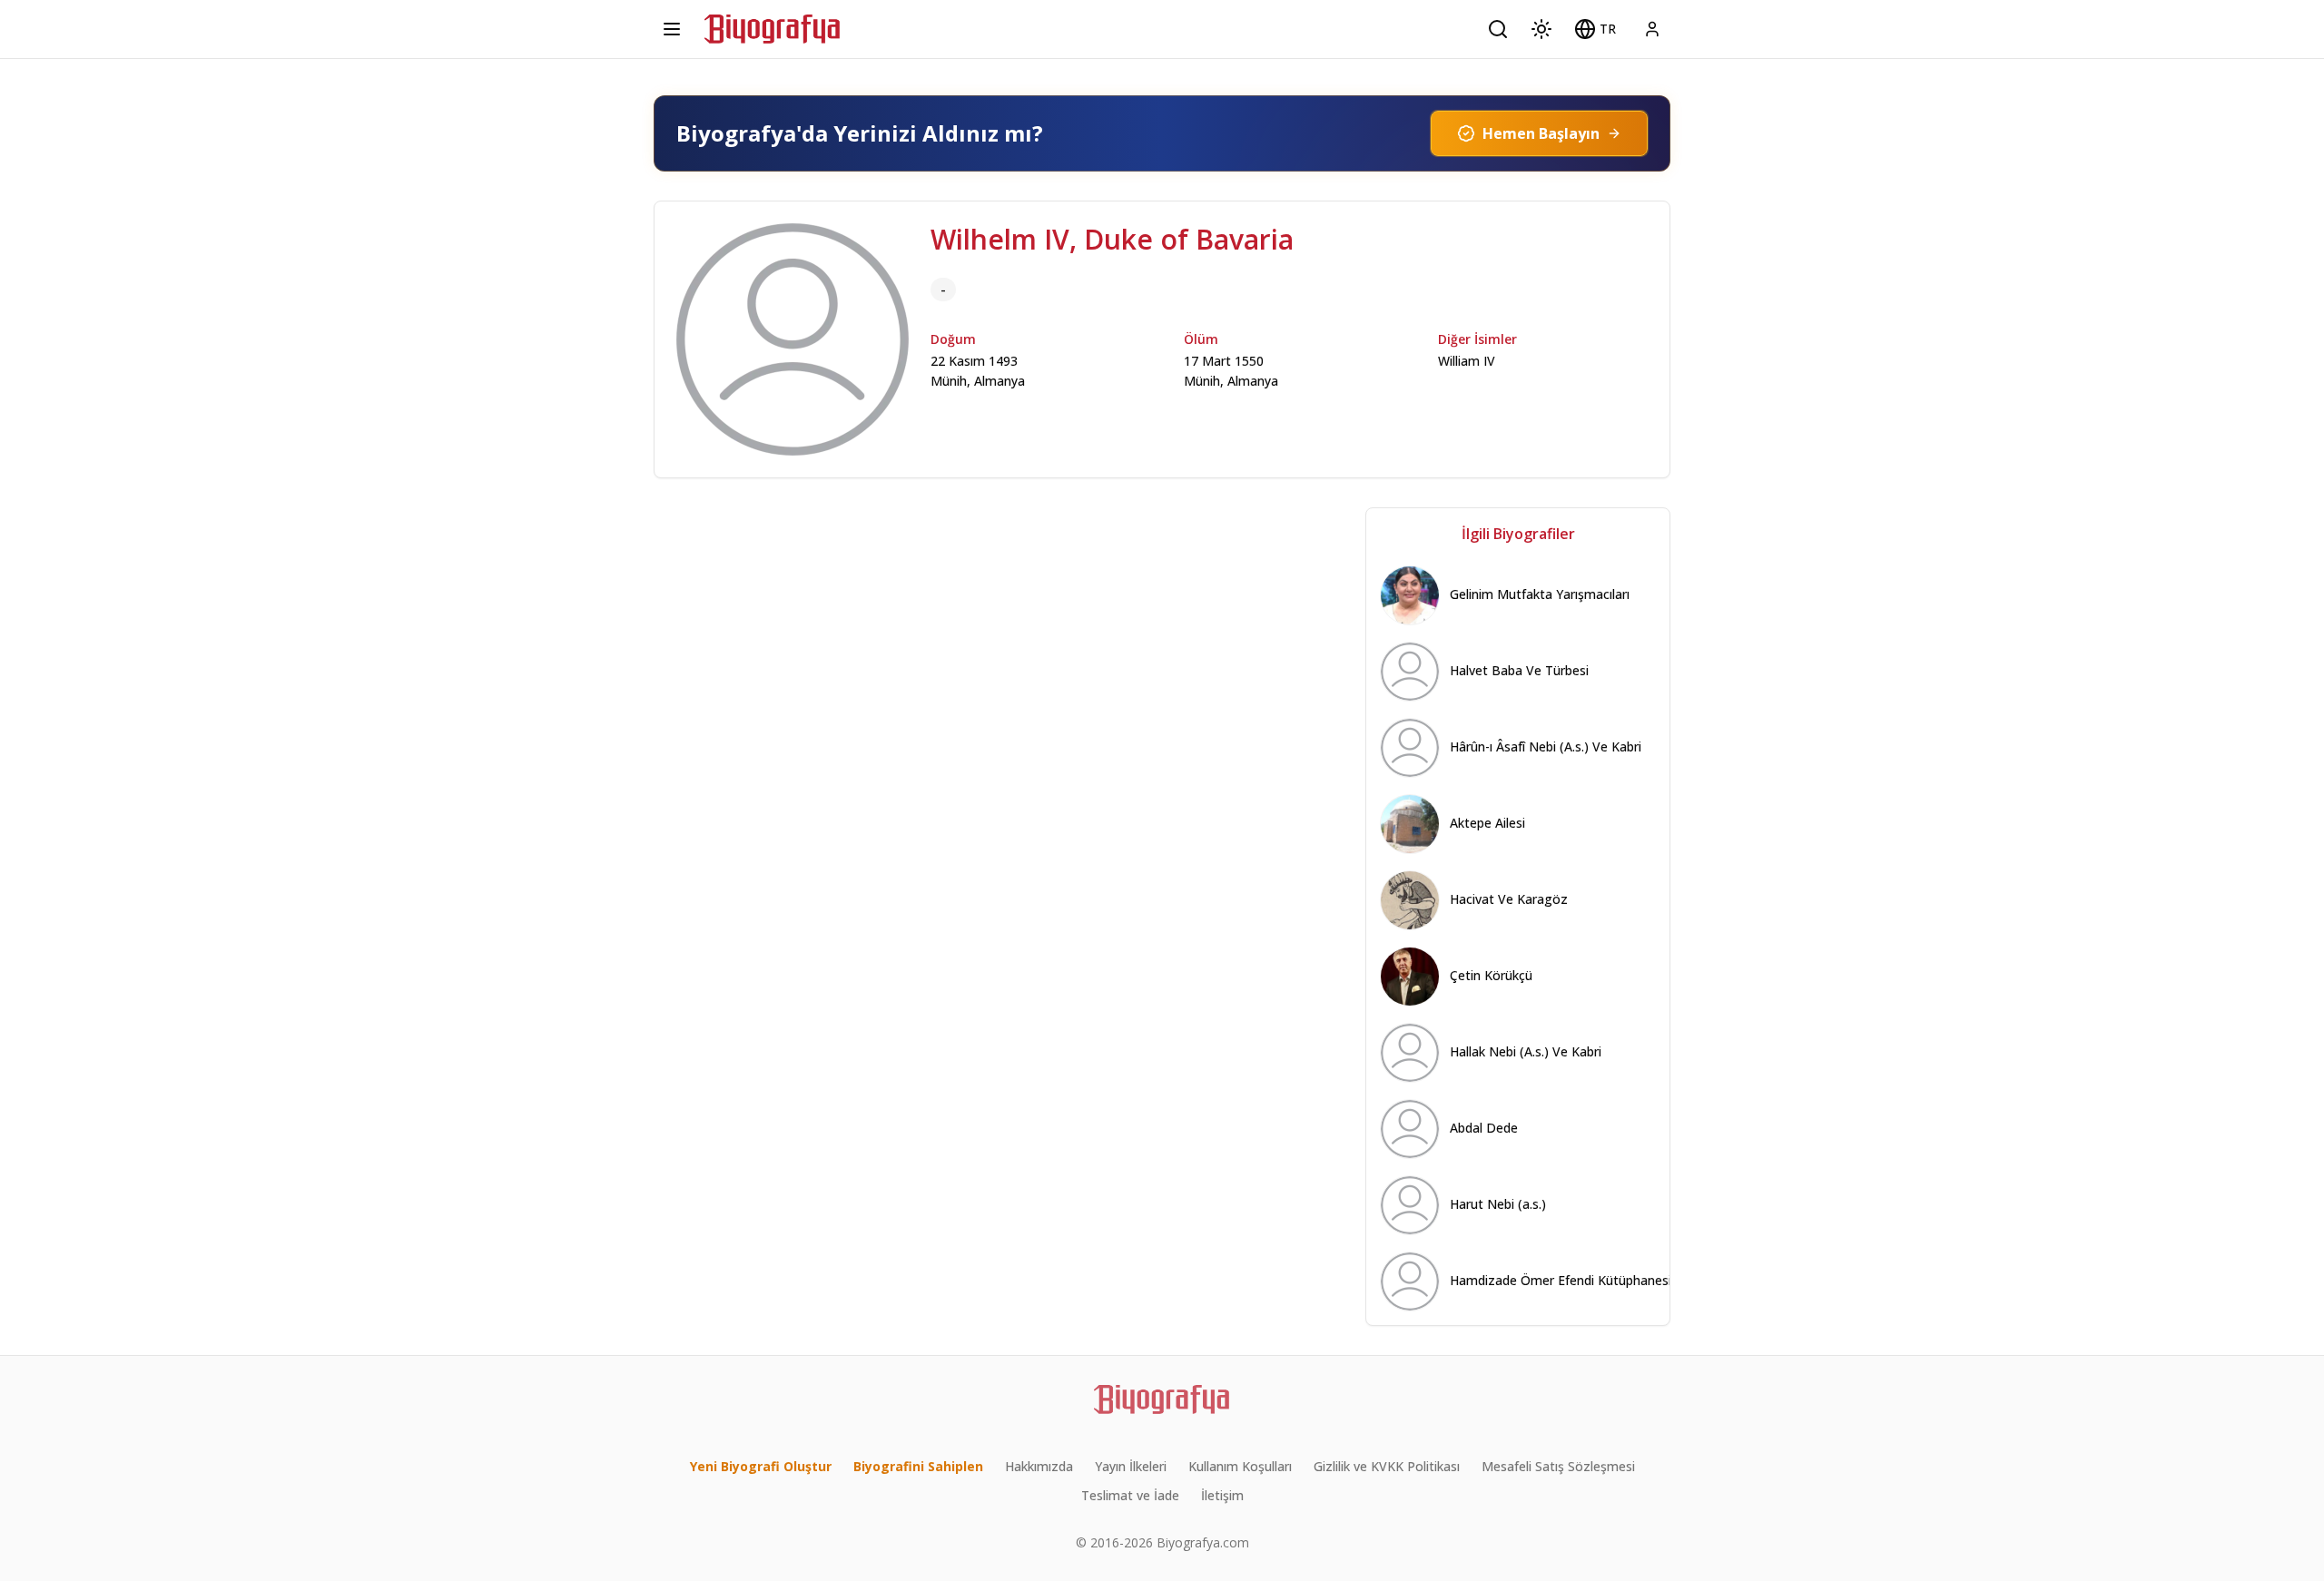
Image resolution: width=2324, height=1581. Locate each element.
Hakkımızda (1039, 1466)
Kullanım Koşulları (1240, 1466)
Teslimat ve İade (1130, 1495)
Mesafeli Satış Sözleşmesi (1558, 1466)
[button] (1595, 29)
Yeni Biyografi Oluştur (761, 1466)
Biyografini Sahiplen (918, 1466)
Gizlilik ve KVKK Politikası (1387, 1466)
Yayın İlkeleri (1131, 1466)
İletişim (1222, 1495)
